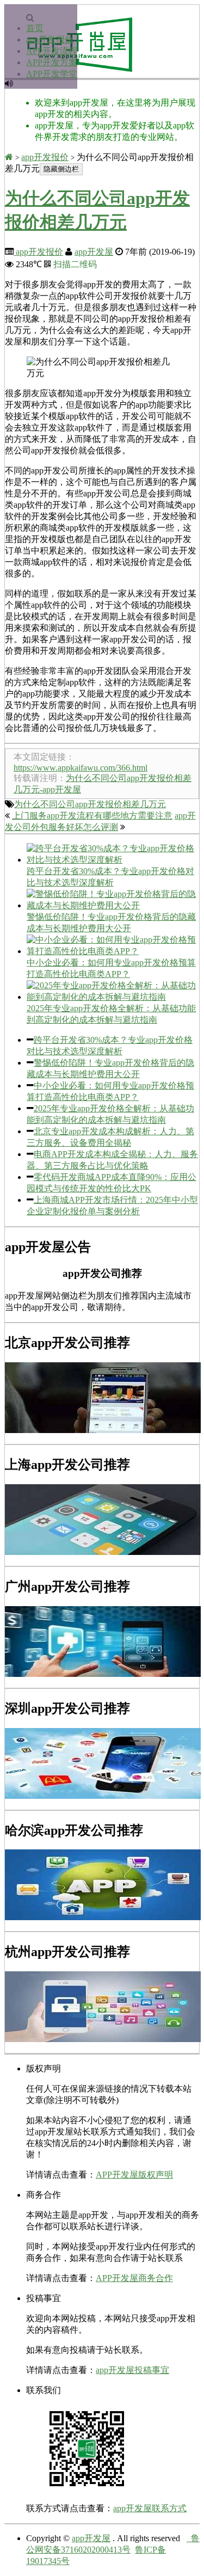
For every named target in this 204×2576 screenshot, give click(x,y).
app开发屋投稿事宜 (132, 2370)
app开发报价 (50, 39)
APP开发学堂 (52, 74)
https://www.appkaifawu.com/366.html (81, 768)
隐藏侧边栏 (61, 169)
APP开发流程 (52, 51)
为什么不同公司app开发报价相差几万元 (90, 804)
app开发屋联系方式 (150, 2508)
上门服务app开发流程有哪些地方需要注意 (92, 816)
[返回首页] (9, 157)
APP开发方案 (52, 62)
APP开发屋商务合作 (134, 2278)
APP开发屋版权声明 (134, 2175)
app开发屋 (94, 252)
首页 (35, 28)
